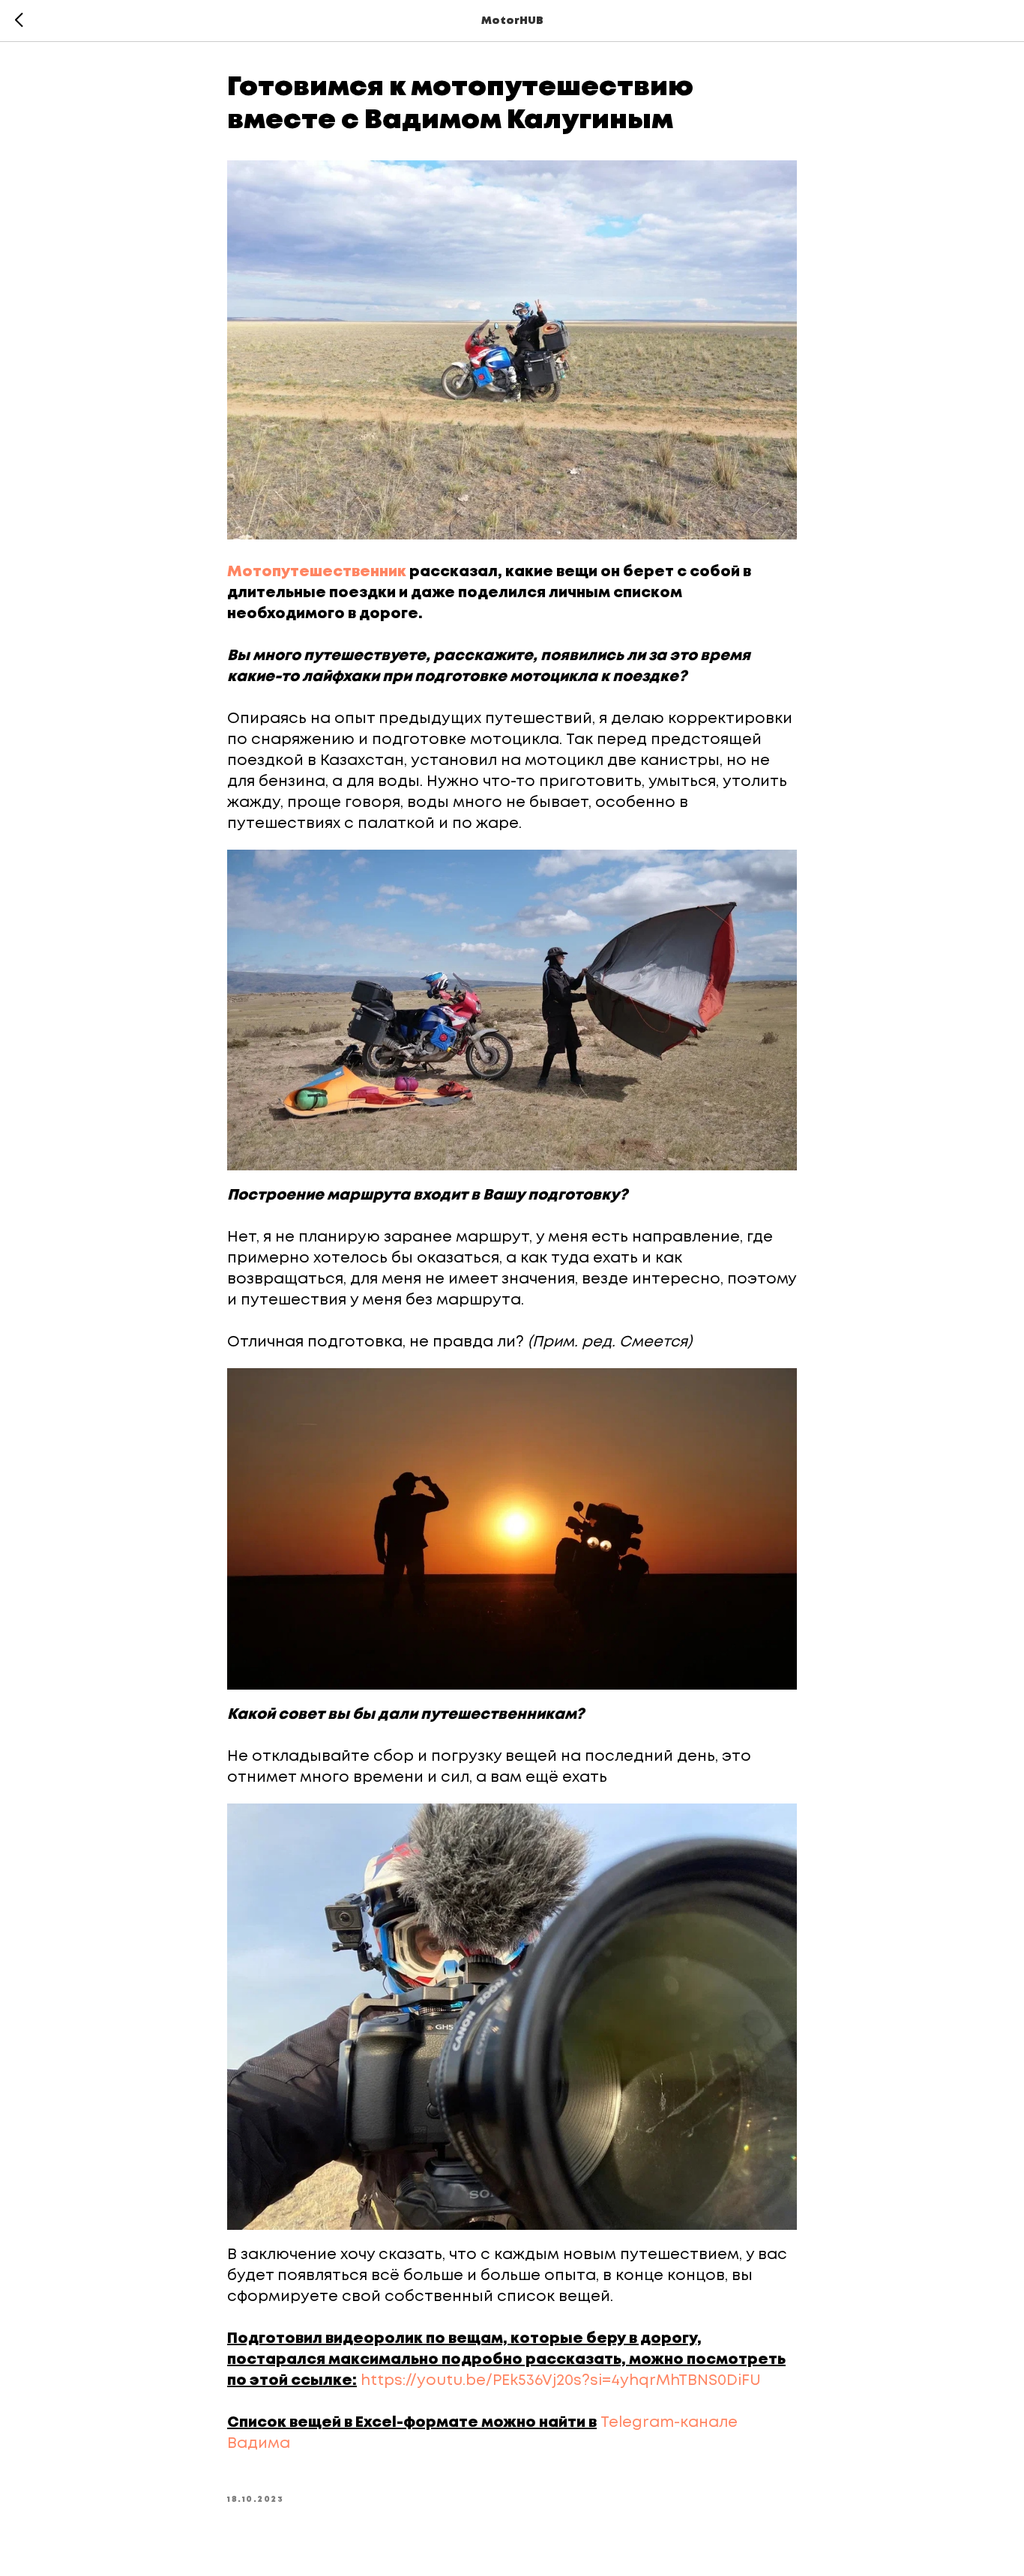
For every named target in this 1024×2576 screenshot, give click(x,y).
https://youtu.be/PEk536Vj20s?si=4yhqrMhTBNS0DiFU (561, 2381)
